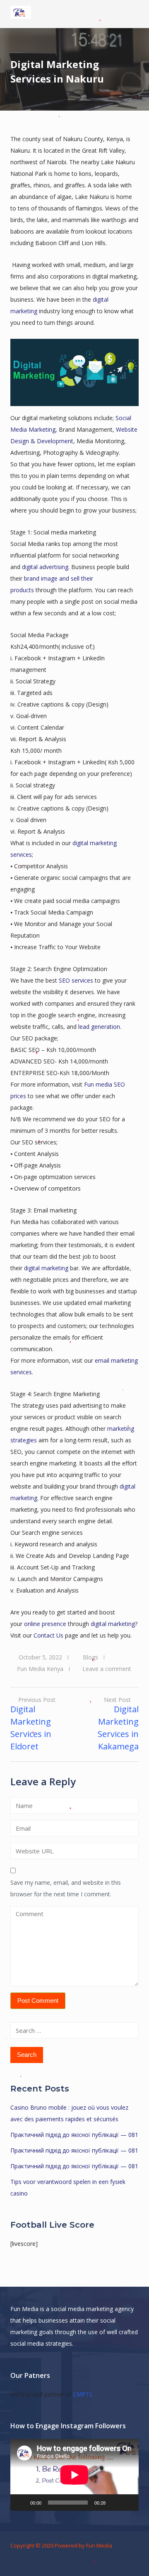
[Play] (21, 2503)
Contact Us (48, 1635)
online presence (45, 1624)
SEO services (75, 980)
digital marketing (45, 1268)
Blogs (90, 1657)
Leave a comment (107, 1669)
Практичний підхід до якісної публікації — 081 (74, 2135)
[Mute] (115, 2503)
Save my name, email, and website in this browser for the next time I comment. (66, 1888)
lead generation (99, 1027)
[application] (74, 2475)
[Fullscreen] (128, 2503)
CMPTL (83, 2394)
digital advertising (45, 567)
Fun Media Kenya (40, 1669)
